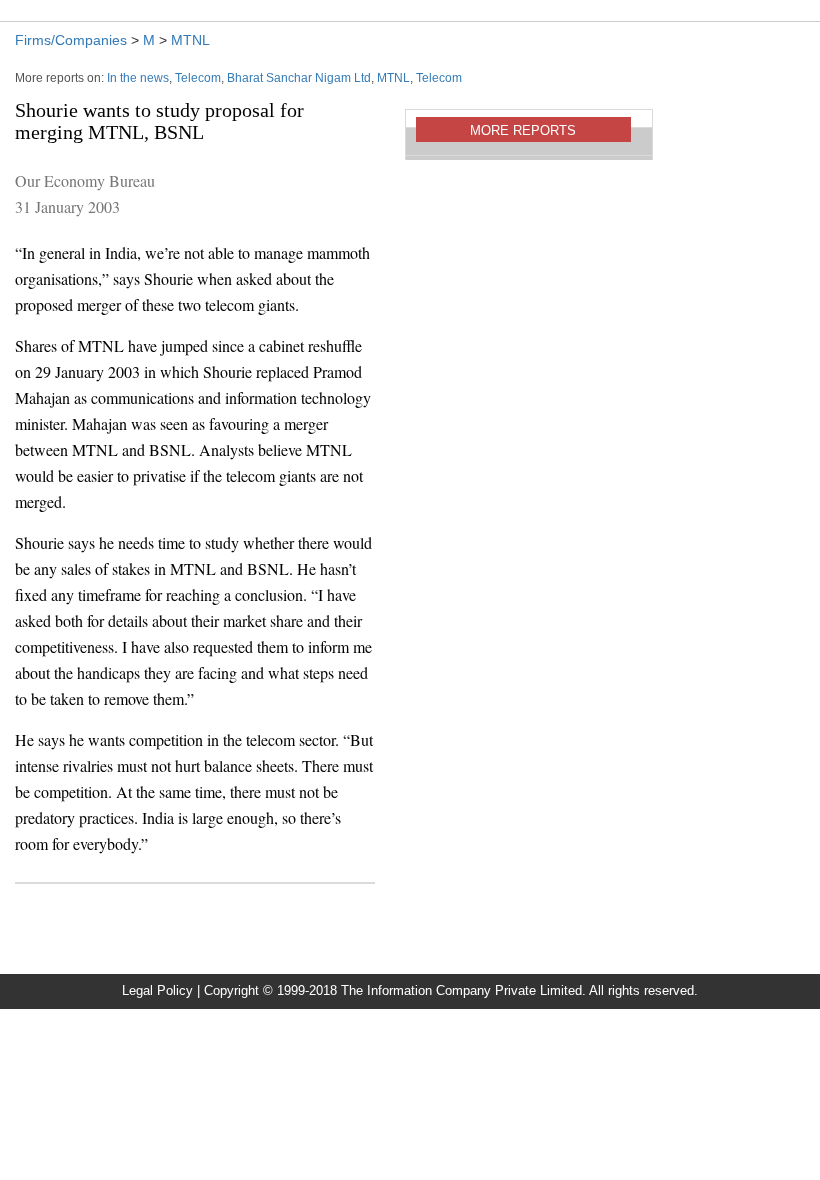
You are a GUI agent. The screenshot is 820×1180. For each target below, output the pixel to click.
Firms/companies (71, 40)
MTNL (190, 40)
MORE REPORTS (523, 130)
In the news (138, 78)
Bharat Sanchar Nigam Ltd (299, 78)
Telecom (198, 78)
